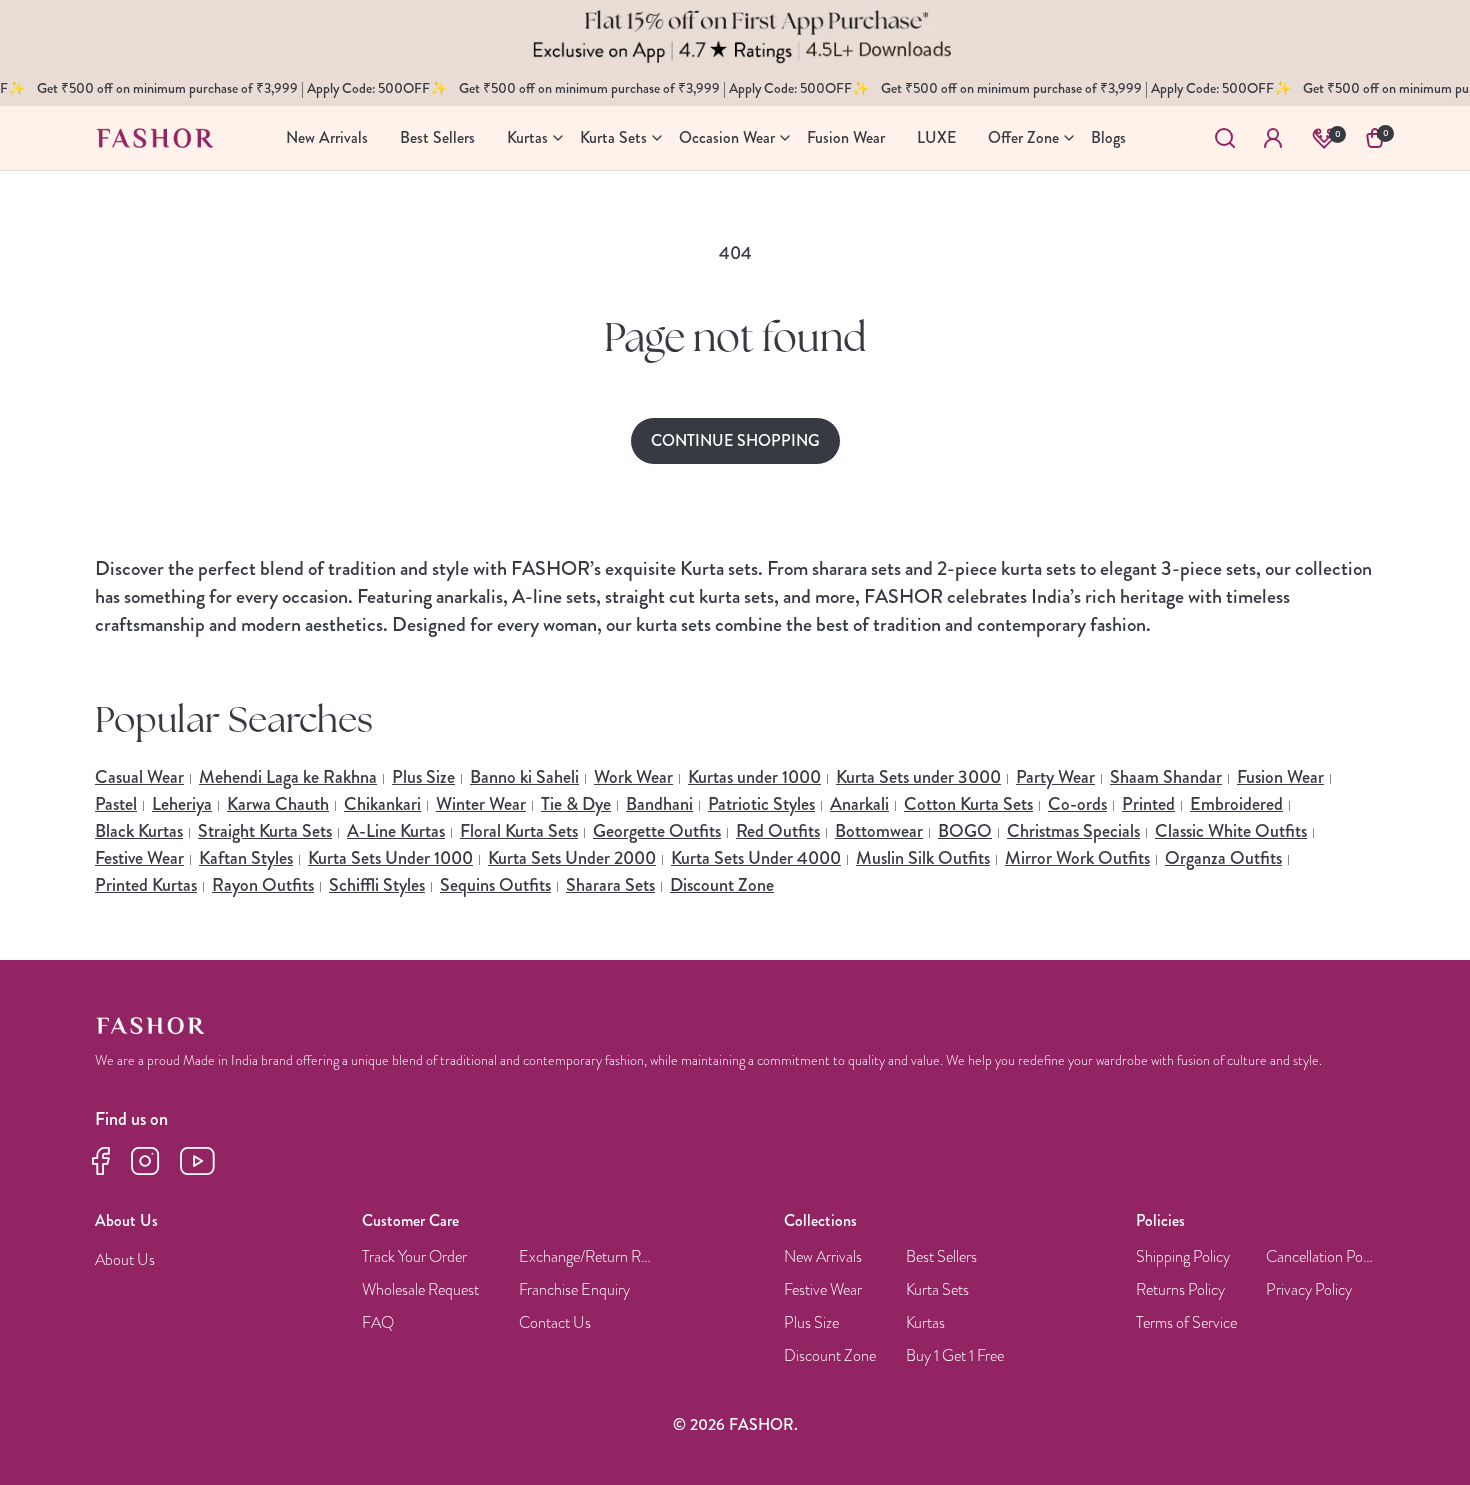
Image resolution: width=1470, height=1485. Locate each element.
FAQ (378, 1323)
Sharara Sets (610, 885)
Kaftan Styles (246, 858)
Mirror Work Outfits (1077, 858)
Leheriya (182, 804)
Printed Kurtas (146, 885)
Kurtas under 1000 (754, 777)
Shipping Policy (1183, 1257)
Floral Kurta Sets (519, 831)
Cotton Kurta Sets (968, 804)
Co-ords (1077, 804)
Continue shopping (735, 440)
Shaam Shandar (1166, 777)
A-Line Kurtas (396, 831)
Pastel (116, 804)
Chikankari (382, 804)
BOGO (965, 831)
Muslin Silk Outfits (923, 858)
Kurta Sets (937, 1290)
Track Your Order (414, 1257)
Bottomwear (879, 831)
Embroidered (1236, 804)
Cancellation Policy (1321, 1257)
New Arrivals (823, 1257)
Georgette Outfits (657, 831)
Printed (1148, 804)
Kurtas (925, 1323)
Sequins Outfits (495, 885)
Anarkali (859, 804)
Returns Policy (1180, 1290)
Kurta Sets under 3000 (918, 777)
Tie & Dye (576, 804)
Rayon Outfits (263, 885)
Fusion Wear (1280, 777)
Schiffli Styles (377, 885)
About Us (125, 1260)
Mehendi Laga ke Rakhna (288, 777)
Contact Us (555, 1323)
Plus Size (423, 777)
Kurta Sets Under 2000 (572, 858)
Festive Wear (139, 858)
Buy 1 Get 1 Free (955, 1356)
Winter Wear (481, 804)
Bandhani (659, 804)
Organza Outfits (1223, 858)
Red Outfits (778, 831)
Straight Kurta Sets (265, 831)
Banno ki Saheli (524, 777)
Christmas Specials (1073, 831)
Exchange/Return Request (587, 1257)
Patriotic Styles (761, 804)
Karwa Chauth (278, 804)
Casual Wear (139, 777)
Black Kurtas (139, 831)
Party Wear (1055, 777)
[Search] (1225, 138)
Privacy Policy (1309, 1290)
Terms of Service (1186, 1323)
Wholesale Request (420, 1290)
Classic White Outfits (1231, 831)
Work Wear (633, 777)
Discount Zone (722, 885)
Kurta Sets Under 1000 (390, 858)
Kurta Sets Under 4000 (756, 858)
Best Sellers (941, 1257)
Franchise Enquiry (574, 1290)
